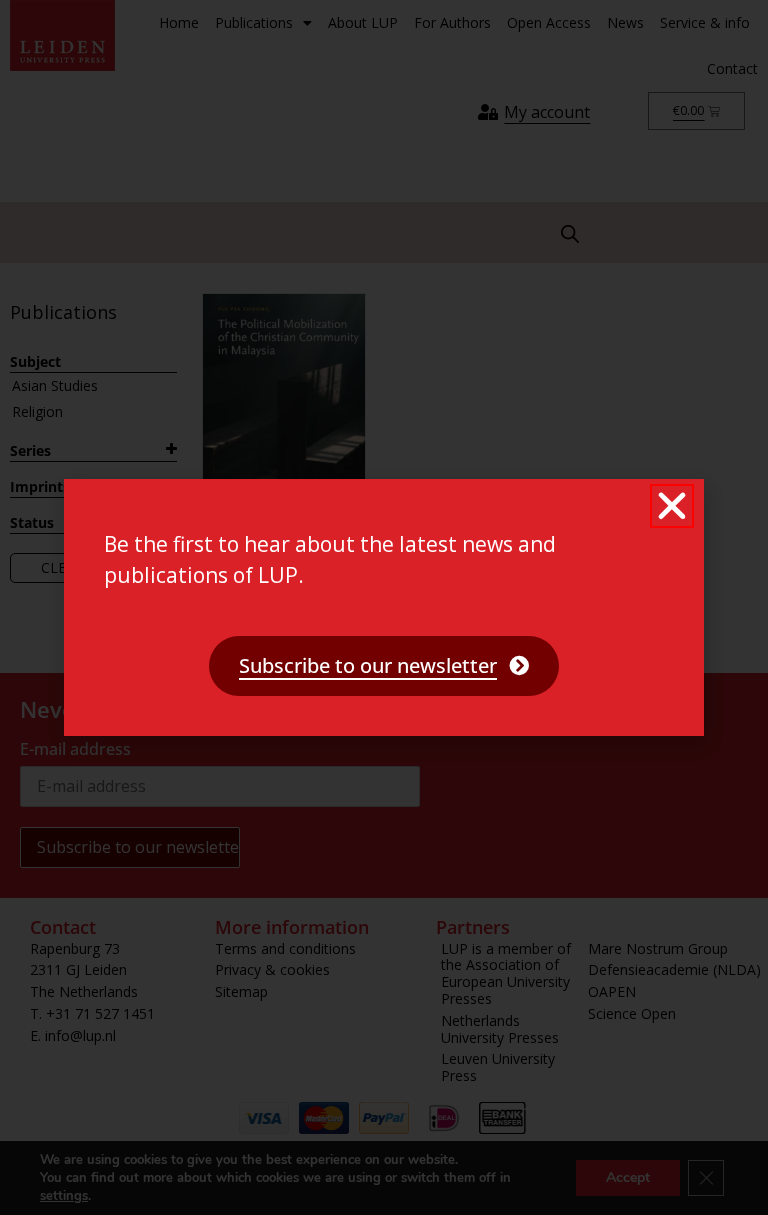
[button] (672, 506)
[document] (384, 607)
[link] (384, 666)
